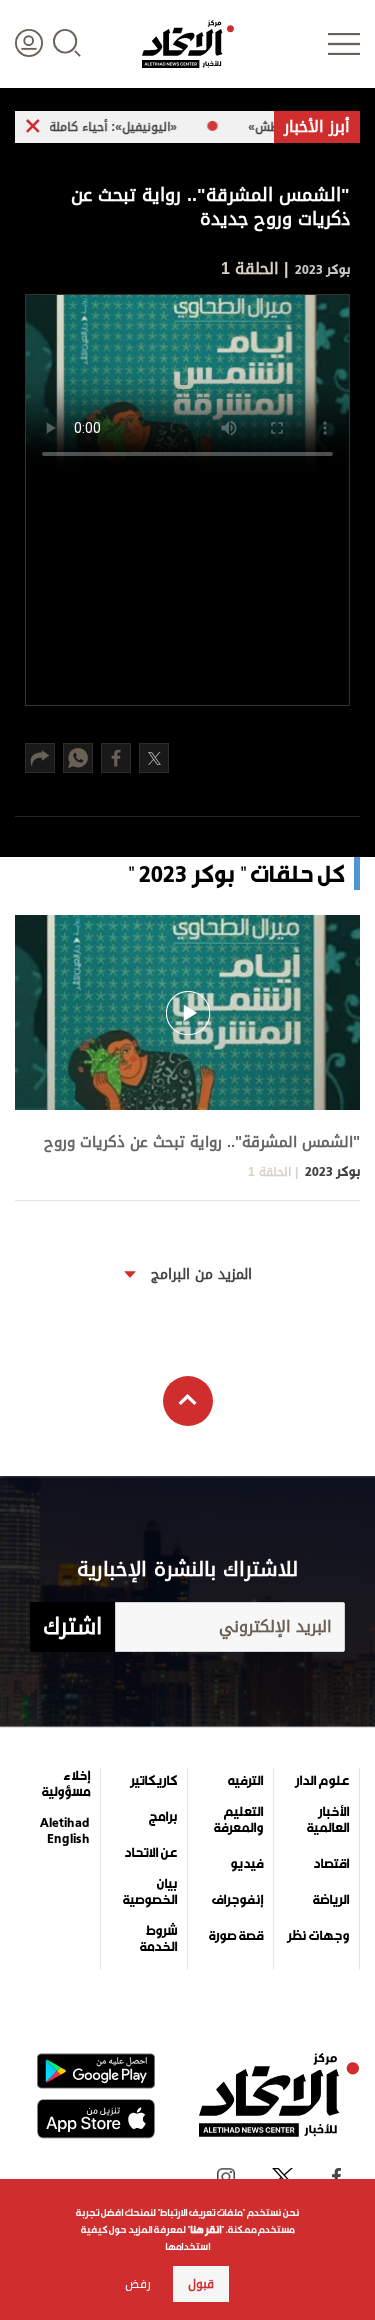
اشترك (72, 1627)
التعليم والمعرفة (238, 1820)
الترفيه (245, 1781)
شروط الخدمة (158, 1939)
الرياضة (331, 1900)
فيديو (246, 1864)
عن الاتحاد (150, 1853)
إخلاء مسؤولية (66, 1784)
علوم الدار (322, 1781)
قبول (201, 2284)
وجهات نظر (318, 1936)
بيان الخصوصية (149, 1892)
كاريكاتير (153, 1781)
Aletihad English (65, 1831)
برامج (163, 1817)
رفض (138, 2284)
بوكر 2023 (321, 269)
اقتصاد (331, 1864)
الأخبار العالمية (328, 1820)
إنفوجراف (237, 1900)
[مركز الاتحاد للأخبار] (188, 44)
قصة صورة (236, 1936)
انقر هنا (205, 2229)
